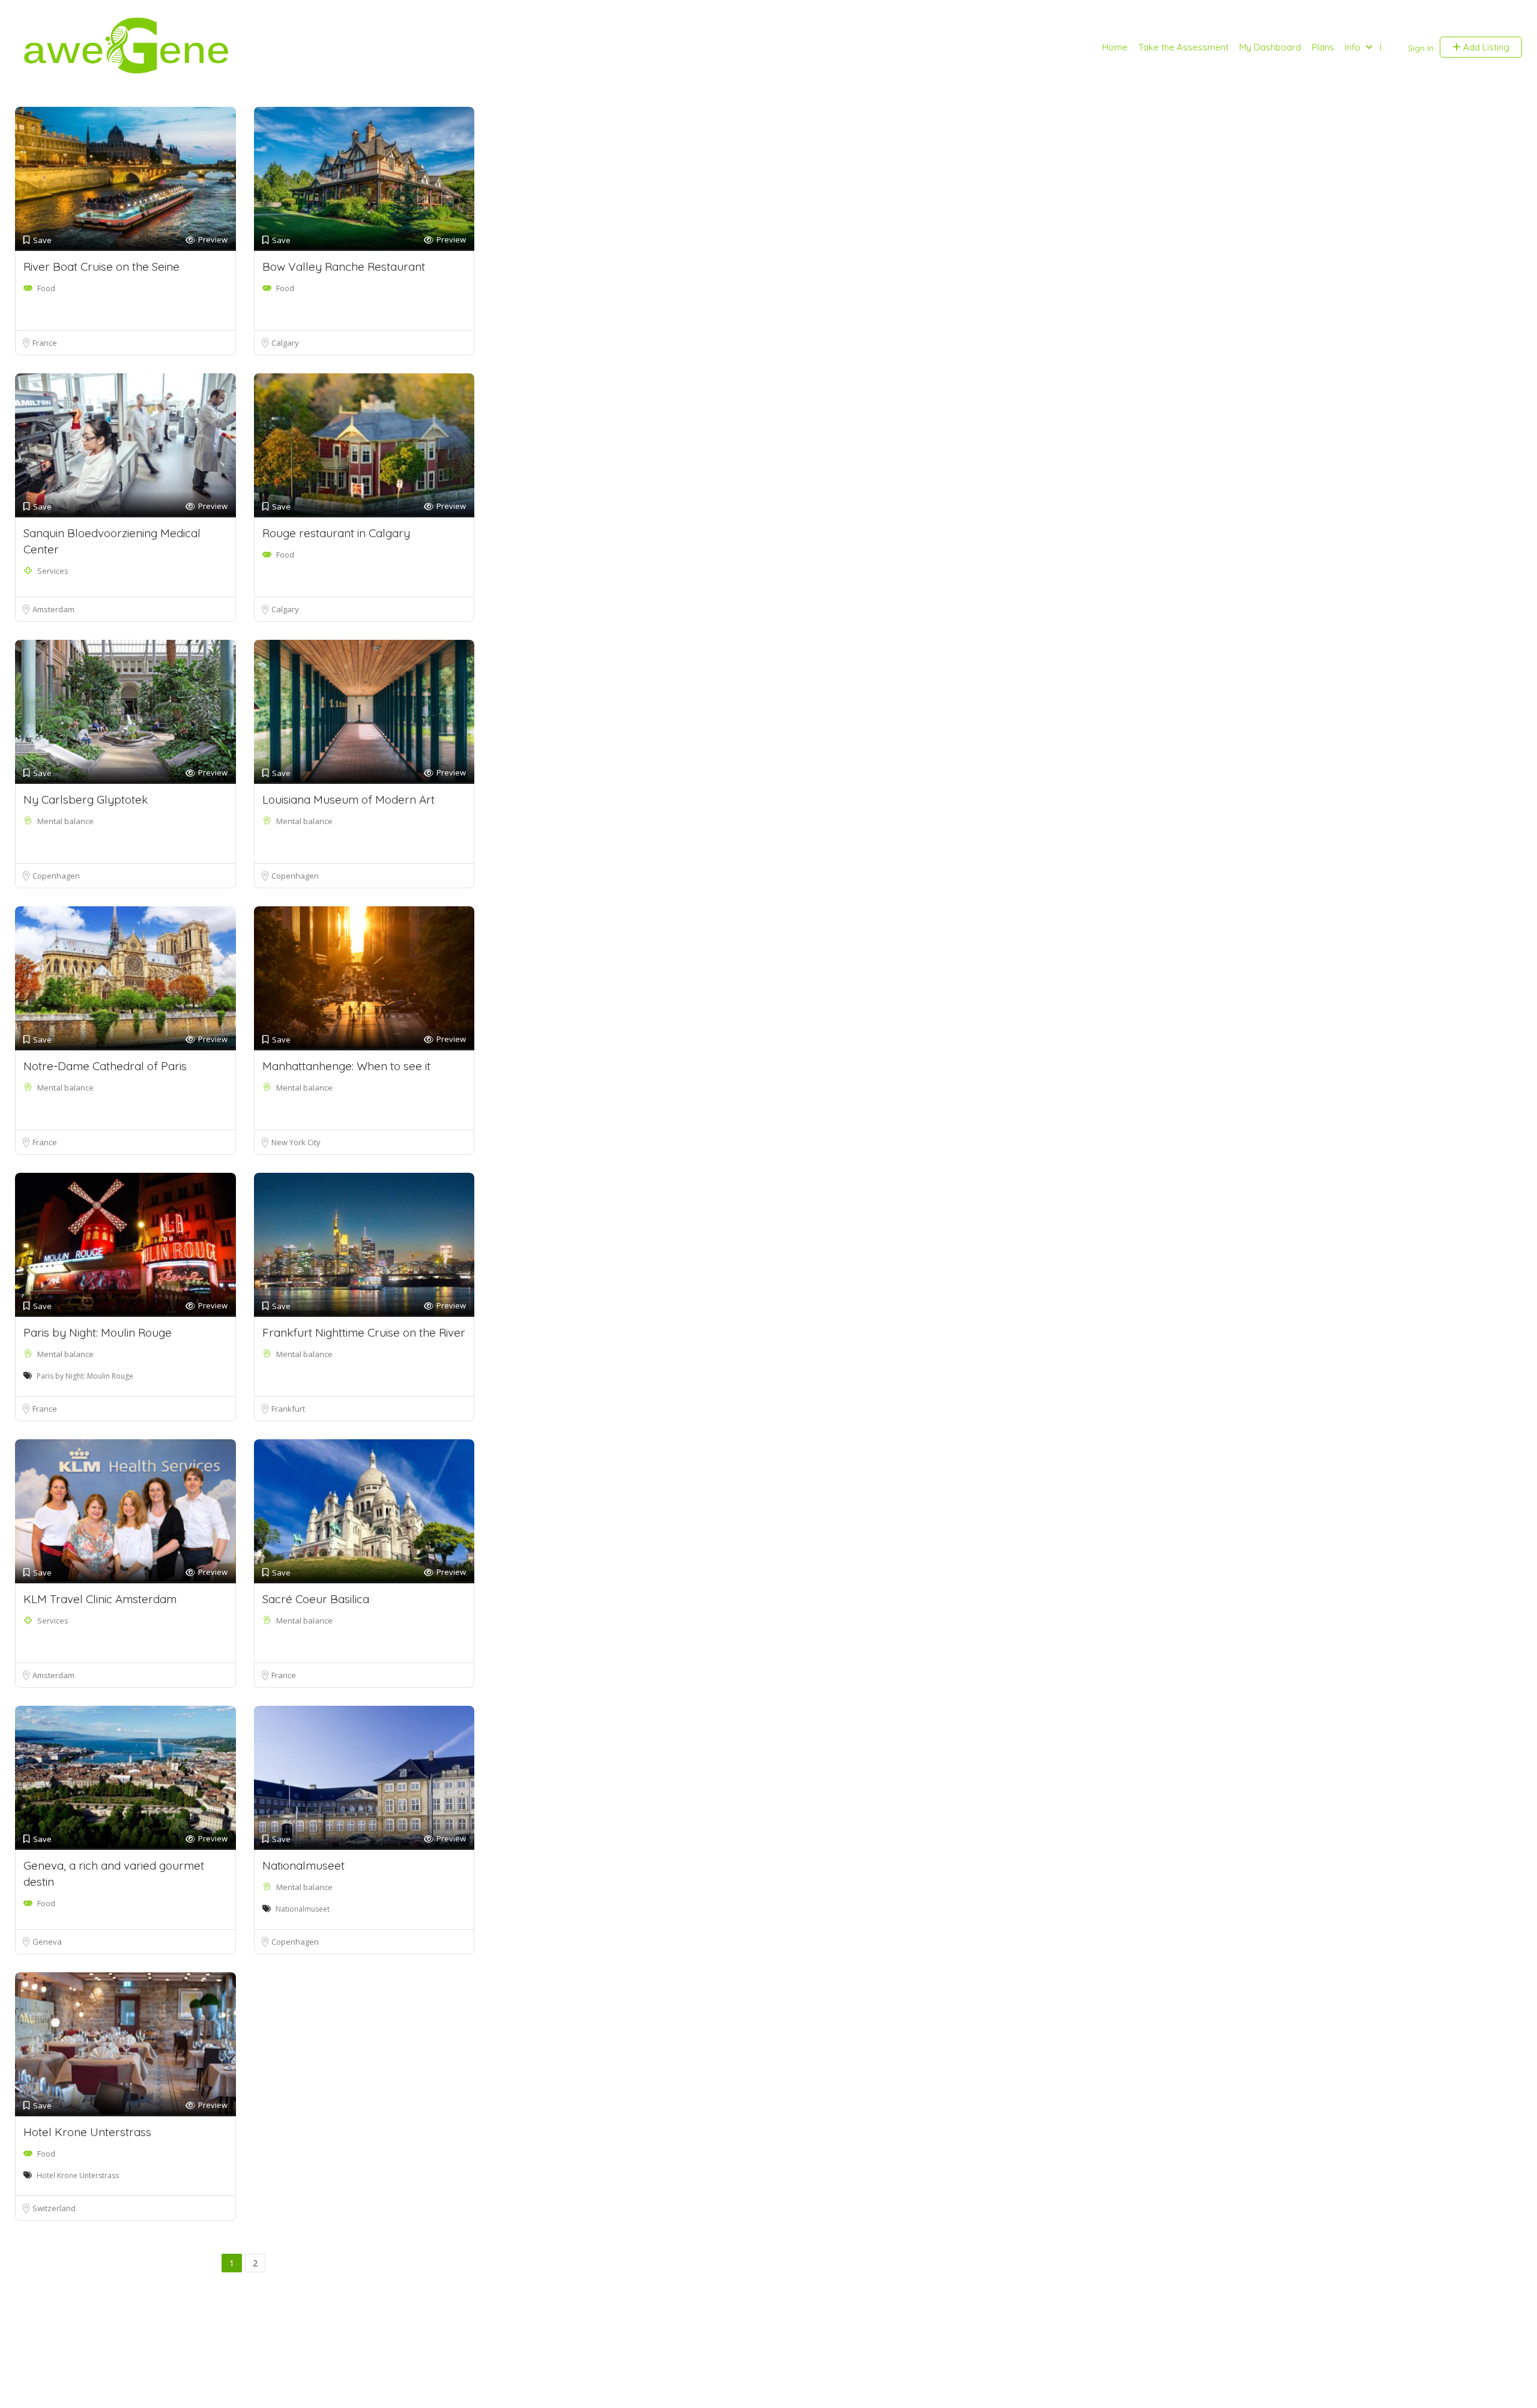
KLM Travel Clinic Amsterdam (100, 1599)
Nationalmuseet (303, 1865)
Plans (1323, 47)
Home (1115, 47)
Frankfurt (288, 1409)
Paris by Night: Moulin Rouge (98, 1332)
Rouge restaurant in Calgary (336, 533)
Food (46, 288)
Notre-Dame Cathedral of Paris (105, 1066)
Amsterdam (53, 609)
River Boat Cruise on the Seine (101, 266)
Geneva (47, 1942)
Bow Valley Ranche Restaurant (344, 266)
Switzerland (54, 2208)
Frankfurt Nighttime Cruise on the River (364, 1332)
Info (1353, 47)
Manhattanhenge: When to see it (346, 1066)
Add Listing (1485, 47)
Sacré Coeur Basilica (316, 1599)
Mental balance (65, 821)
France (45, 343)
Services (53, 571)
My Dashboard (1270, 47)
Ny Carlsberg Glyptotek (86, 799)
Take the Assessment (1183, 47)
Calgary (285, 343)
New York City (296, 1142)
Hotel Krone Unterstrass (87, 2132)
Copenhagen (56, 876)
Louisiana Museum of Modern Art (349, 799)
